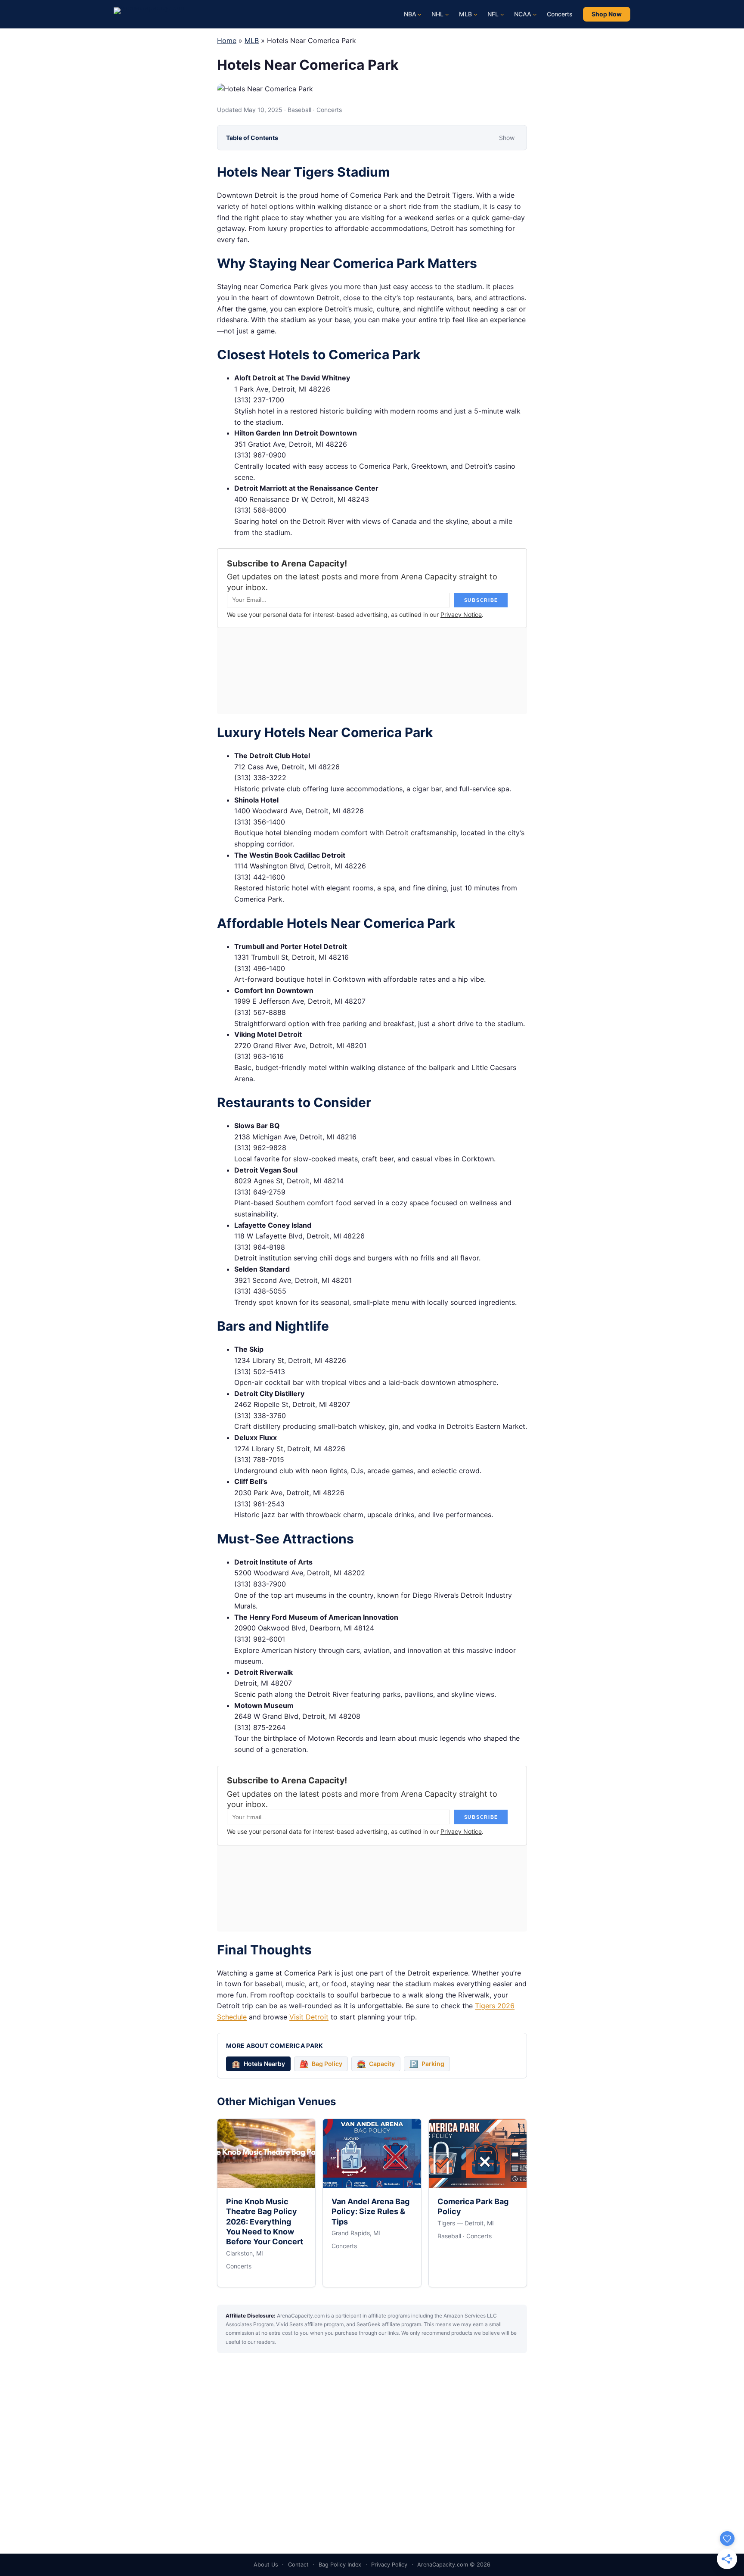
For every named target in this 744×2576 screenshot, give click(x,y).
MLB (252, 40)
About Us (266, 2565)
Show (507, 138)
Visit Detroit (309, 2017)
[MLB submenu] (475, 14)
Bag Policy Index (340, 2565)
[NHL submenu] (447, 14)
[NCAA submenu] (535, 14)
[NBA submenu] (419, 14)
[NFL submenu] (502, 14)
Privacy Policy (389, 2565)
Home (227, 40)
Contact (298, 2565)
